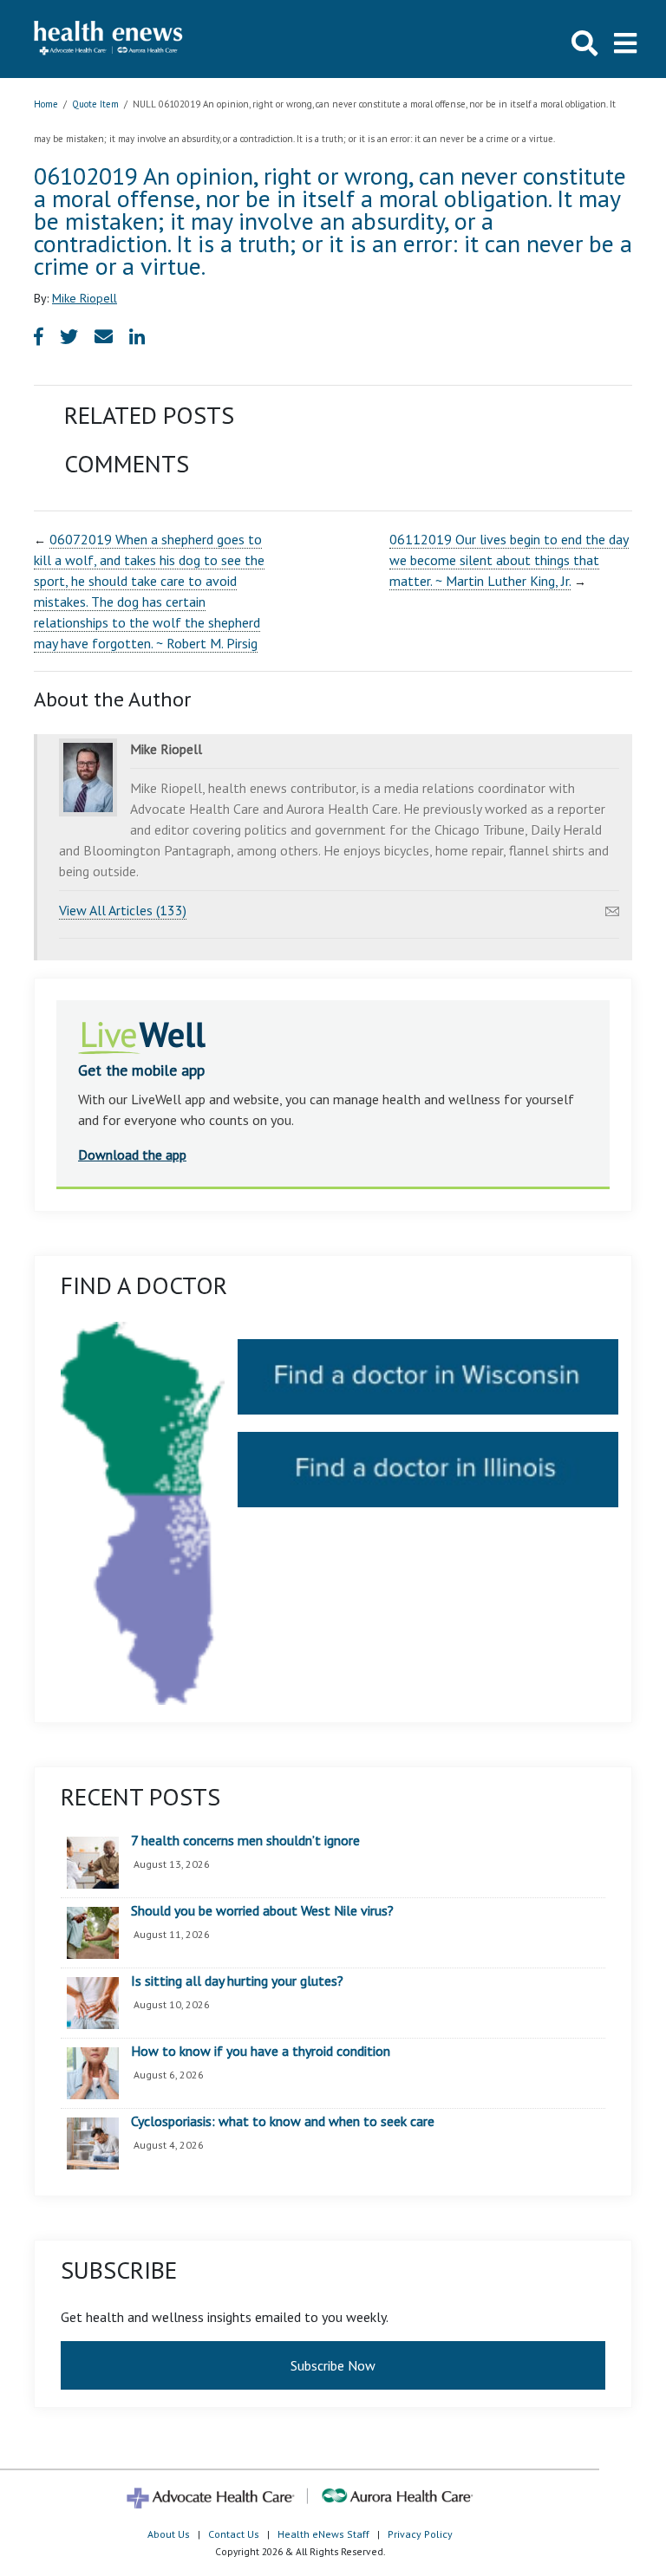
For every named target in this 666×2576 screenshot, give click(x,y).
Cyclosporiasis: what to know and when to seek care (283, 2122)
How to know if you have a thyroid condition (261, 2052)
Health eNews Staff (323, 2534)
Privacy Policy (420, 2534)
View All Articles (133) (123, 910)
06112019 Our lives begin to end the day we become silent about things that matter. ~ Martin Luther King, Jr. (509, 560)
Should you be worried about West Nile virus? (262, 1911)
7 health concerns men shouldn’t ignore (245, 1841)
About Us (169, 2534)
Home (46, 104)
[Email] (612, 907)
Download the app (132, 1155)
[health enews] (109, 39)
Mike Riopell (85, 298)
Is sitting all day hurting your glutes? (237, 1981)
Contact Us (234, 2534)
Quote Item (95, 104)
